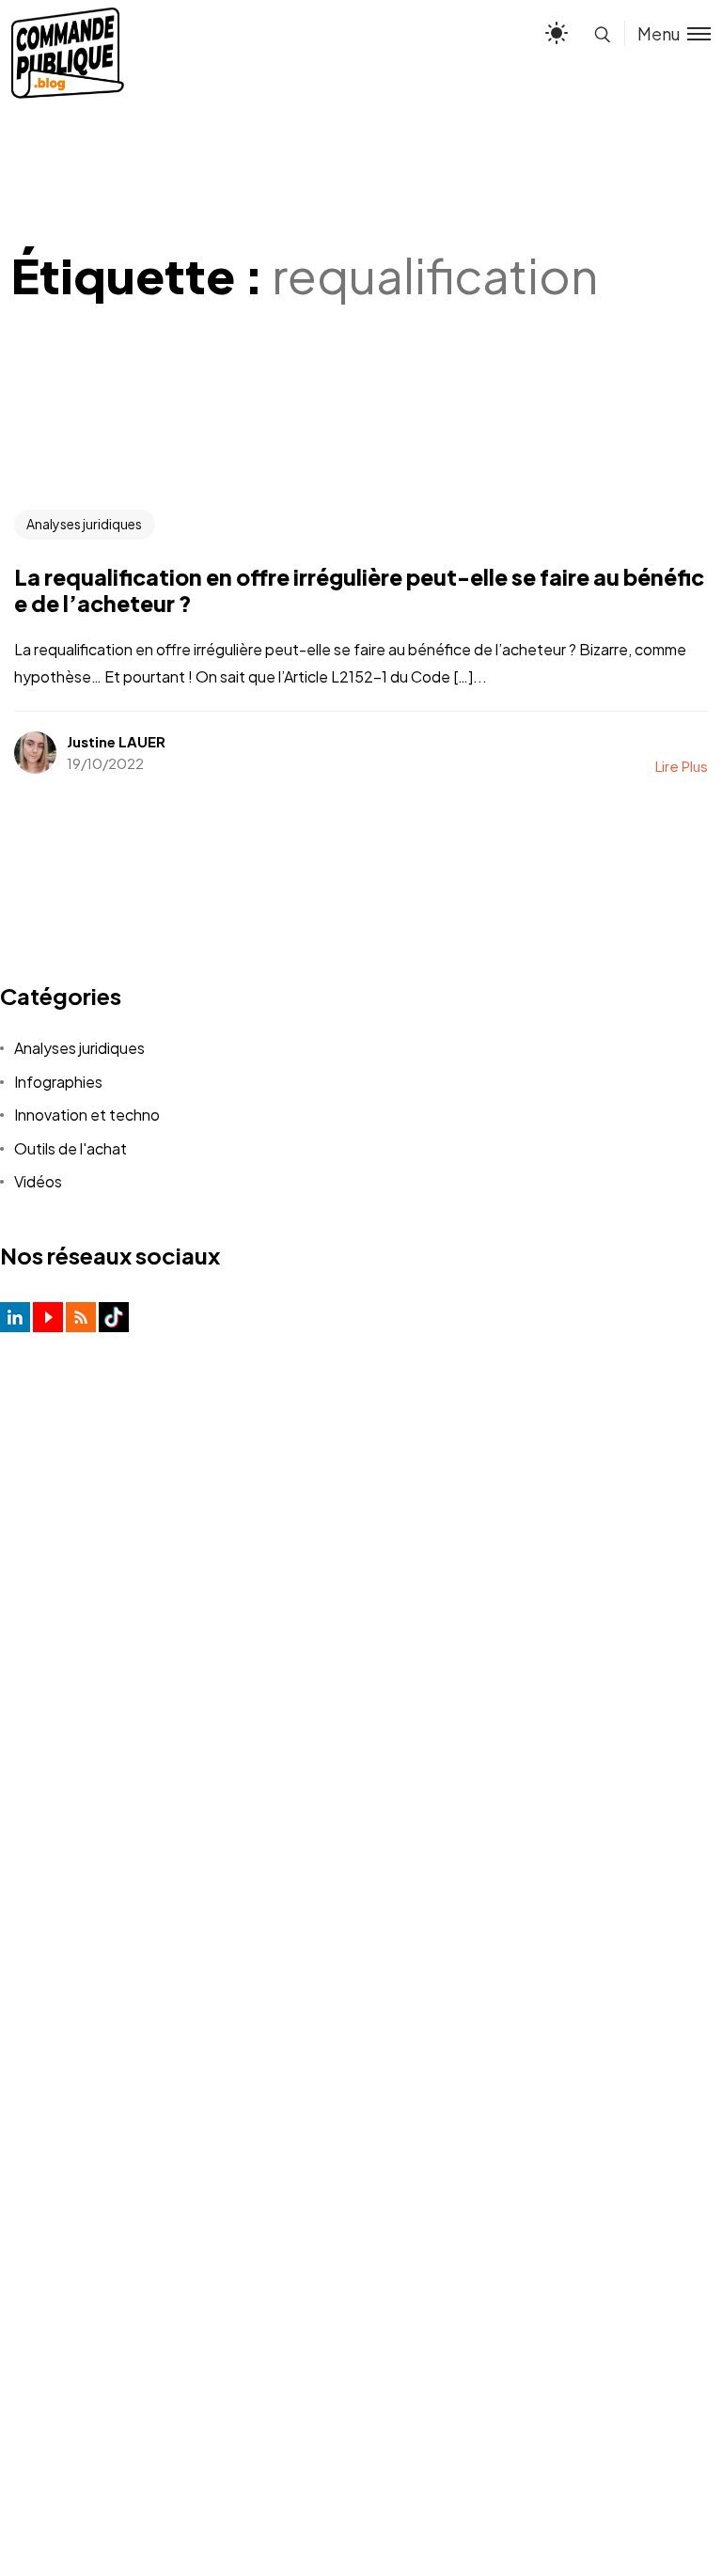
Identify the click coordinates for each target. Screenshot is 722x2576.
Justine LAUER (116, 741)
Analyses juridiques (84, 524)
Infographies (58, 1082)
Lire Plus (682, 766)
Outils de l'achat (71, 1148)
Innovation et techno (87, 1115)
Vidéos (38, 1181)
